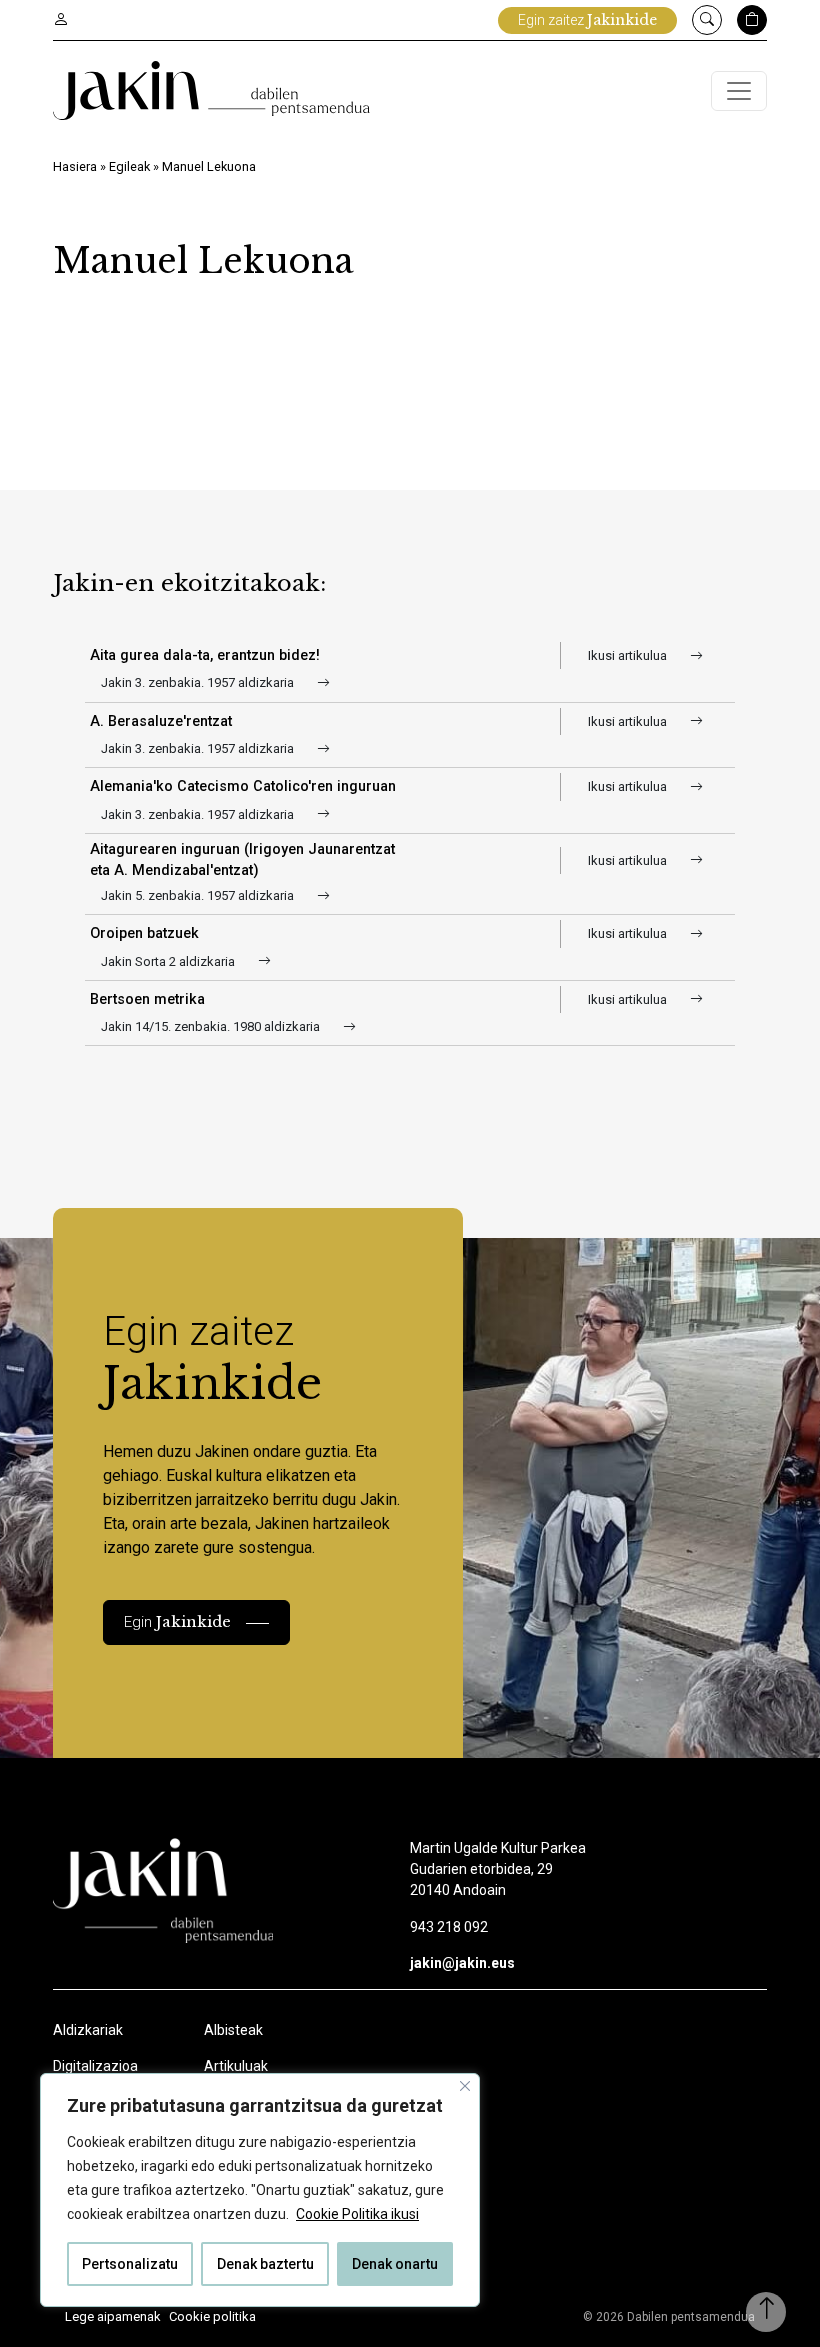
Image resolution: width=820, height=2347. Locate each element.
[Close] (465, 2086)
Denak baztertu (265, 2264)
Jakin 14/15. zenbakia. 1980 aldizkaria (212, 1026)
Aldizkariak (88, 2030)
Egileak (129, 166)
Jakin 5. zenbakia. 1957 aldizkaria (199, 895)
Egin (177, 1621)
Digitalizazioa (95, 2066)
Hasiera (75, 166)
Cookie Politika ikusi (357, 2214)
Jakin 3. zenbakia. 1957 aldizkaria (199, 682)
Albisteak (233, 2030)
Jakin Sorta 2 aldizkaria (169, 961)
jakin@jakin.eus (462, 1963)
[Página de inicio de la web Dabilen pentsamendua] (211, 90)
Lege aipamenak (113, 2316)
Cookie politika (212, 2316)
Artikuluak (236, 2066)
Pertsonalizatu (130, 2264)
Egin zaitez (587, 20)
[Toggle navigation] (739, 91)
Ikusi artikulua (629, 655)
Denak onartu (395, 2264)
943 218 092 (449, 1927)
